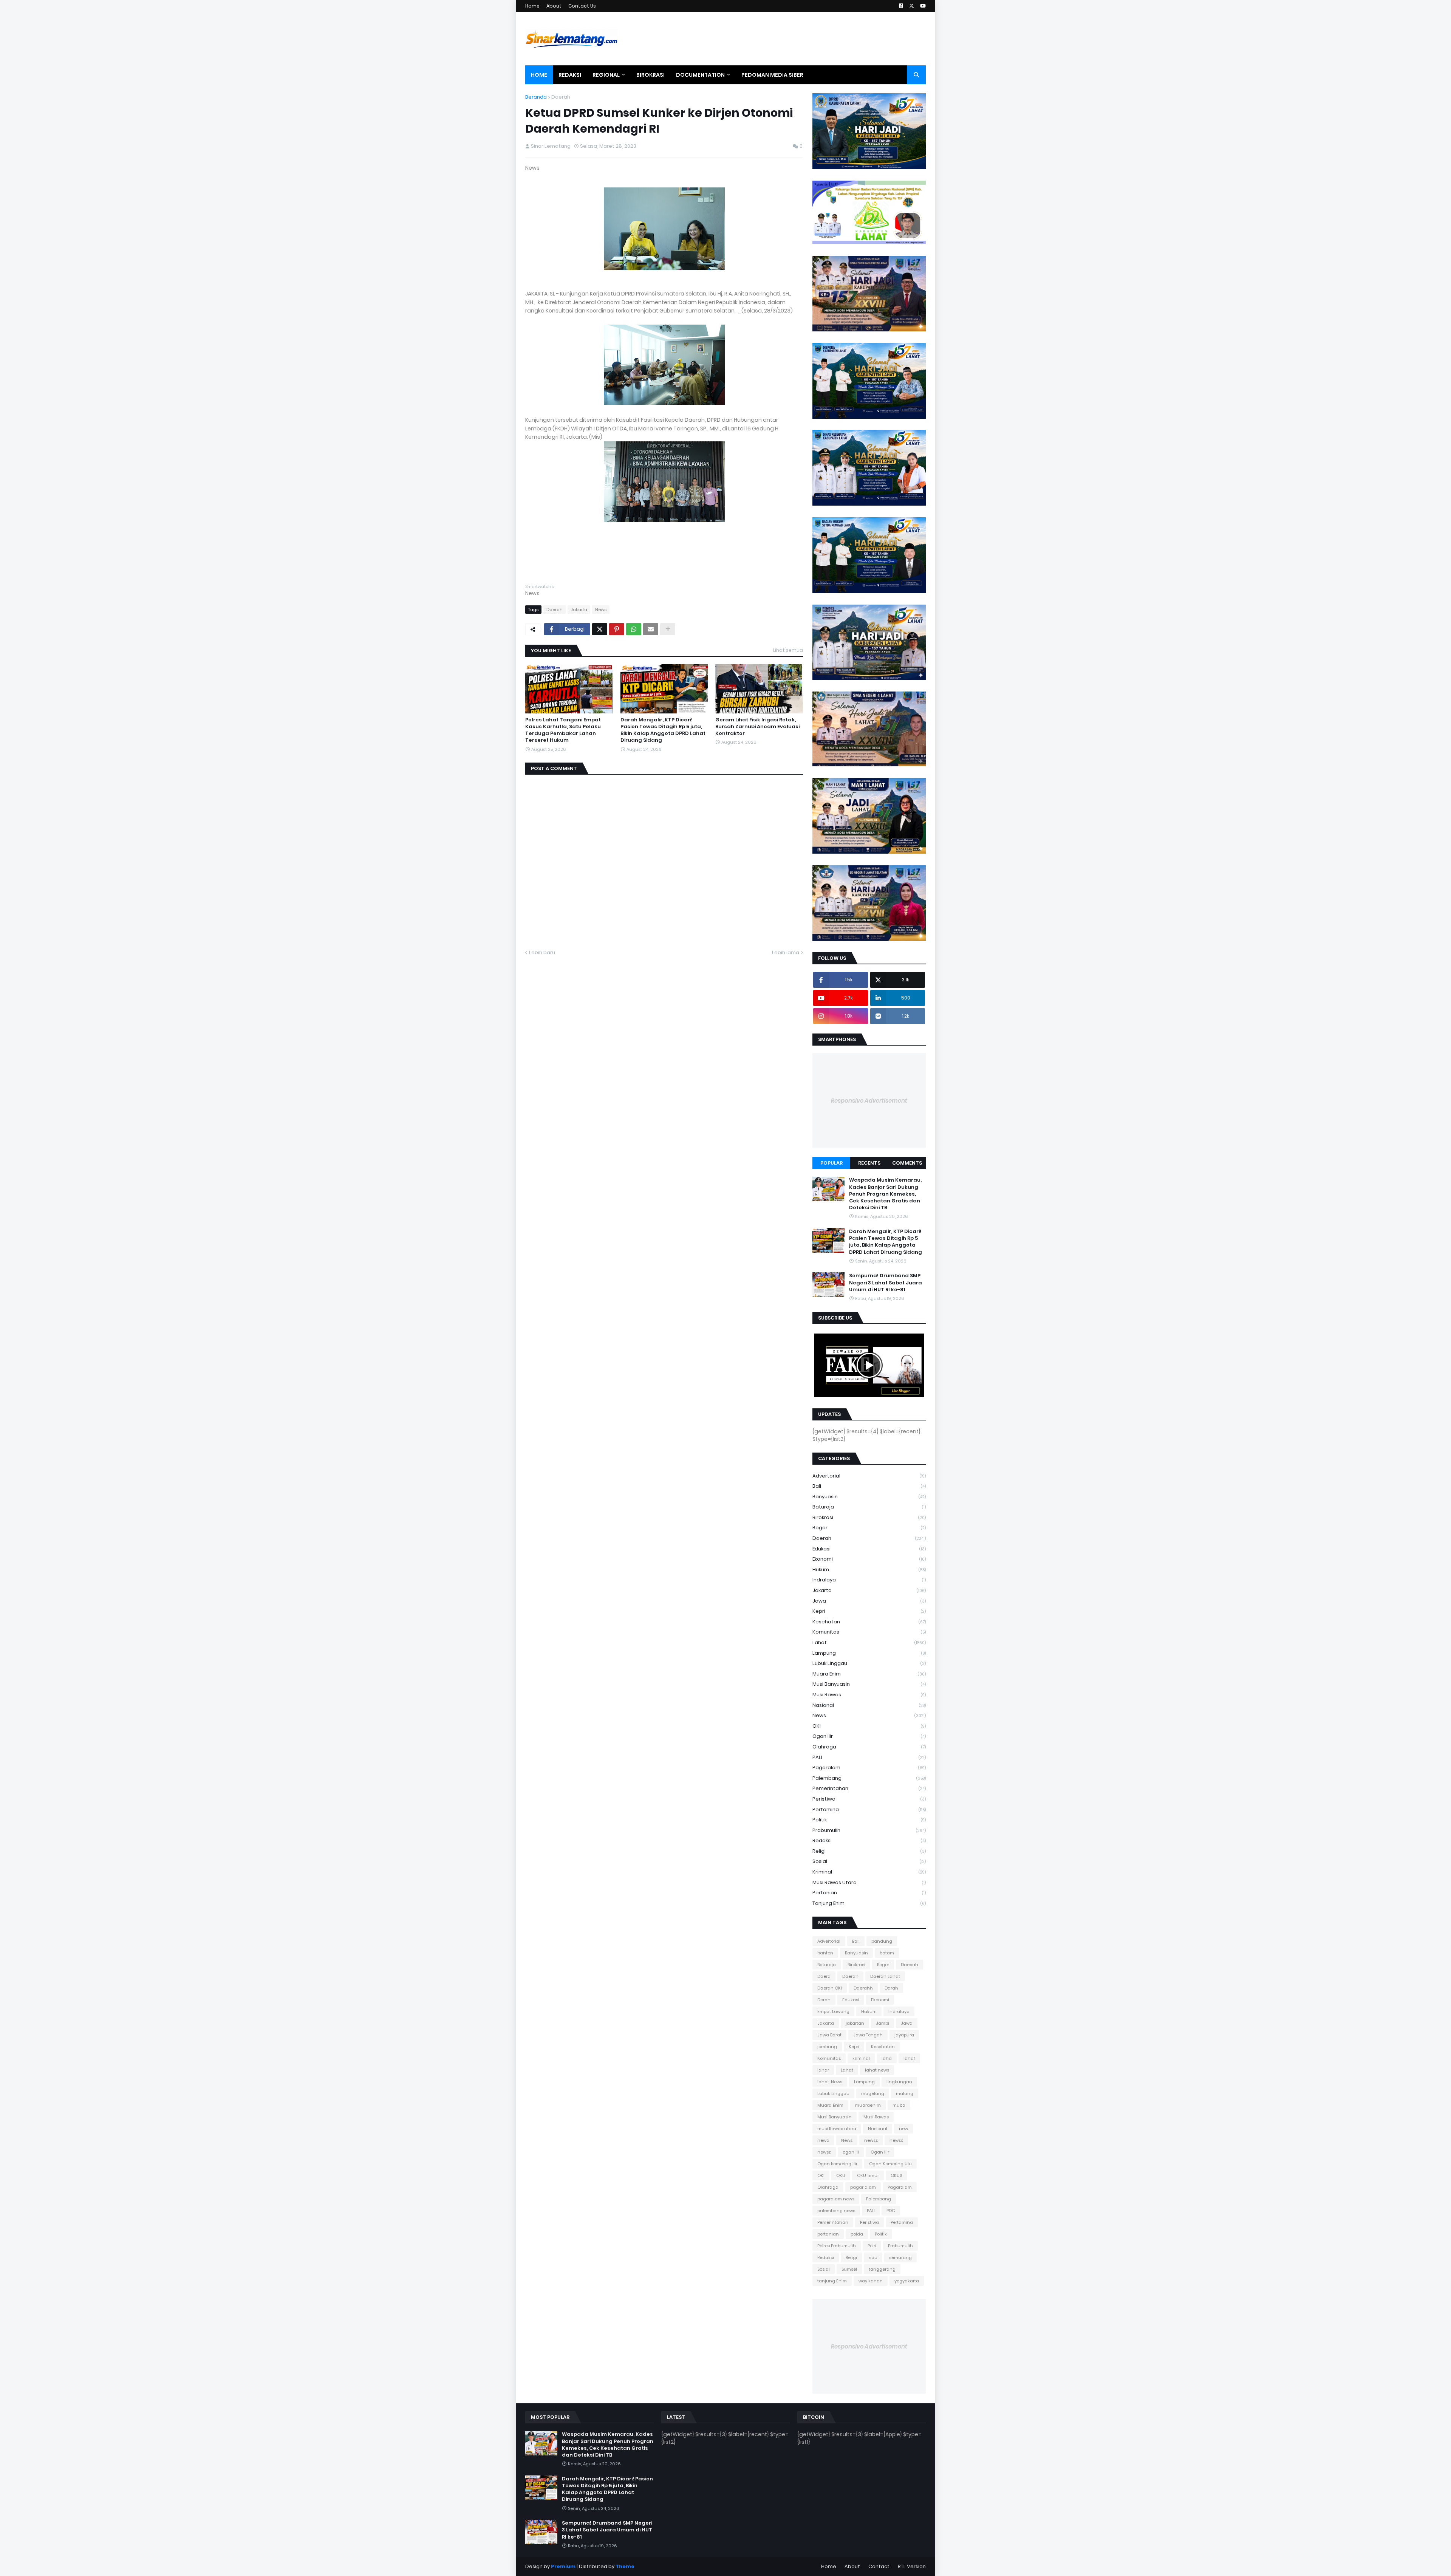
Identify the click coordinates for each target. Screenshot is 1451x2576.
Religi (869, 1851)
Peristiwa (869, 1799)
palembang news (836, 2211)
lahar (823, 2070)
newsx (896, 2140)
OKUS (896, 2175)
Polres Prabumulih (837, 2246)
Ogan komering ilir (837, 2164)
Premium (563, 2566)
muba (899, 2105)
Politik (869, 1820)
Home (532, 6)
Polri (872, 2246)
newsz (824, 2152)
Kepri (869, 1611)
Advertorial (869, 1476)
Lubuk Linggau (869, 1663)
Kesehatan (869, 1622)
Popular (831, 1163)
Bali (869, 1486)
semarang (900, 2257)
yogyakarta (907, 2281)
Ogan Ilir (869, 1736)
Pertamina (869, 1809)
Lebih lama (786, 952)
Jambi (883, 2023)
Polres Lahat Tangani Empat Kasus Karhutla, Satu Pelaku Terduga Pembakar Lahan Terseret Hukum (563, 730)
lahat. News (830, 2082)
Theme (625, 2566)
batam (887, 1953)
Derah (824, 2000)
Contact (879, 2566)
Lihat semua (788, 650)
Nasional (869, 1705)
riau (873, 2257)
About (554, 6)
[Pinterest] (617, 629)
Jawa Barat (829, 2035)
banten (825, 1953)
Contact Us (582, 6)
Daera (824, 1976)
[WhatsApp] (634, 629)
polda (857, 2234)
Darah (891, 1988)
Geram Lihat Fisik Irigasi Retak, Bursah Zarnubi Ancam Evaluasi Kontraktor (757, 727)
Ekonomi (869, 1559)
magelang (873, 2093)
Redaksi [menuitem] (570, 75)
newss (871, 2140)
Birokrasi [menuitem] (650, 75)
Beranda (536, 97)
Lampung (869, 1653)
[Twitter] (600, 629)
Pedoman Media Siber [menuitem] (772, 75)
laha (887, 2058)
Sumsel (849, 2269)
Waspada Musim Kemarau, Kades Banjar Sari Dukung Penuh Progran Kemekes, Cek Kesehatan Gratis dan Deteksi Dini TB (885, 1194)
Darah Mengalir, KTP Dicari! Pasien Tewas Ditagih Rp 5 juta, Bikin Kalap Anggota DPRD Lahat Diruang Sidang (663, 730)
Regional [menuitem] (606, 75)
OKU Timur (868, 2175)
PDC (891, 2211)
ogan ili (851, 2152)
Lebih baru (542, 952)
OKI (869, 1726)
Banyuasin (869, 1497)
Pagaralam (869, 1768)
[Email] (651, 629)
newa (823, 2140)
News (601, 610)
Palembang (869, 1778)
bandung (882, 1941)
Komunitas (869, 1632)
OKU (841, 2175)
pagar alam (863, 2187)
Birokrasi (869, 1517)
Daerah (561, 97)
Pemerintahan (869, 1788)
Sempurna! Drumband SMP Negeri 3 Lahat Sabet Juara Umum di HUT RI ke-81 (886, 1283)
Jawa (869, 1601)
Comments (907, 1163)
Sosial (869, 1861)
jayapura (904, 2035)
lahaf (909, 2058)
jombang (827, 2047)
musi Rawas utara (869, 1882)
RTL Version (912, 2566)
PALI (869, 1757)
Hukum (869, 1570)
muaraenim (868, 2105)
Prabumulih (869, 1830)
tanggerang (882, 2269)
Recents (869, 1163)
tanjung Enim (869, 1903)
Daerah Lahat (885, 1976)
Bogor (869, 1528)
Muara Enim (869, 1674)
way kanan (871, 2281)
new (903, 2129)
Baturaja (869, 1507)
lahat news (877, 2070)
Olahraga (869, 1747)
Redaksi (869, 1840)
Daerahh (863, 1988)
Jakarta (579, 610)
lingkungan (899, 2082)
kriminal (869, 1872)
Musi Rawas (869, 1695)
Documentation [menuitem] (700, 75)
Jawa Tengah (868, 2035)
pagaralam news (836, 2199)
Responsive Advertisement (869, 1101)
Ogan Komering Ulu (890, 2164)
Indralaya (869, 1580)
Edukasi (869, 1549)
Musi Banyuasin (869, 1684)
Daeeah (910, 1965)
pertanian (869, 1893)
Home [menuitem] (539, 75)
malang (905, 2093)
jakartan (855, 2023)
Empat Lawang (833, 2011)
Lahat (869, 1642)
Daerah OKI (830, 1988)
